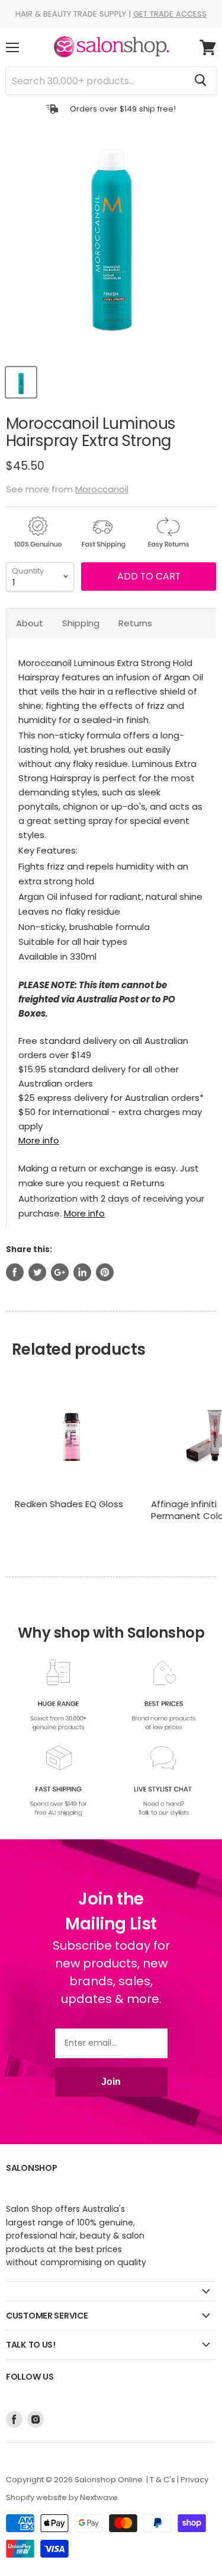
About (30, 623)
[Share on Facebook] (15, 1272)
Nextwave (99, 2497)
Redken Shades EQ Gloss (69, 1504)
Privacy (194, 2480)
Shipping (81, 623)
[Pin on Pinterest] (105, 1272)
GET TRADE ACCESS (170, 14)
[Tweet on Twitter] (37, 1272)
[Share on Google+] (60, 1272)
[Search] (200, 81)
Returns (135, 623)
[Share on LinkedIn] (82, 1272)
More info (39, 1140)
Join (111, 2082)
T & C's (163, 2480)
